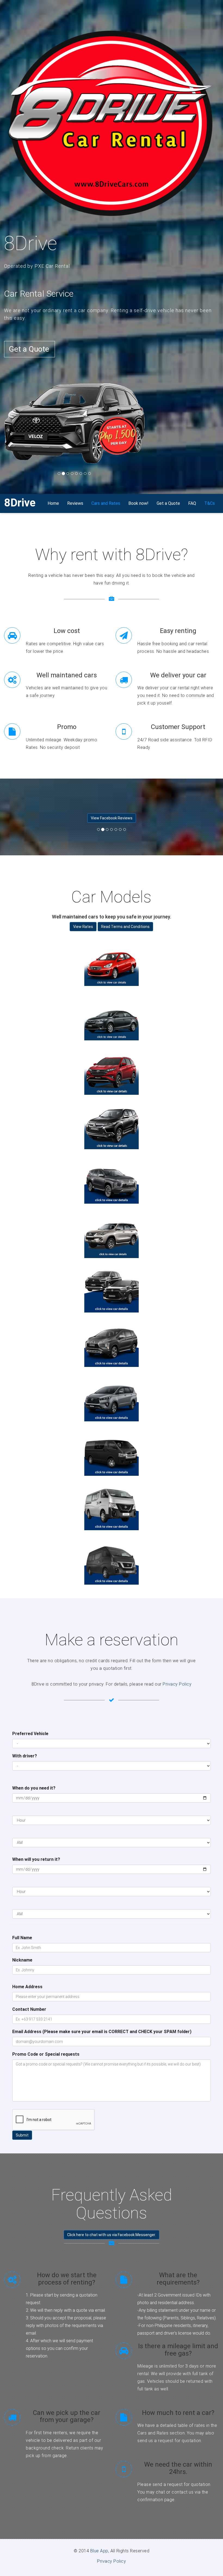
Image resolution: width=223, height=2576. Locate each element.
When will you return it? (36, 1859)
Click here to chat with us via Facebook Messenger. (112, 2235)
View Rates (83, 927)
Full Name (22, 1938)
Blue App (99, 2551)
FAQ (192, 503)
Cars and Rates (106, 503)
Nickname (22, 1960)
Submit (22, 2135)
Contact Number (29, 2009)
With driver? (25, 1756)
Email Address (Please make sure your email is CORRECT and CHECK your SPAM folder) (102, 2032)
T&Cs (210, 503)
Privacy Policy (177, 1684)
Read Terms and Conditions (125, 927)
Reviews (75, 503)
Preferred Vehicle (30, 1734)
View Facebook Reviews (112, 818)
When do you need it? (34, 1788)
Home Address (27, 1987)
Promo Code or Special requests (46, 2054)
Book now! (138, 503)
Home (53, 503)
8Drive (20, 503)
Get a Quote (29, 349)
